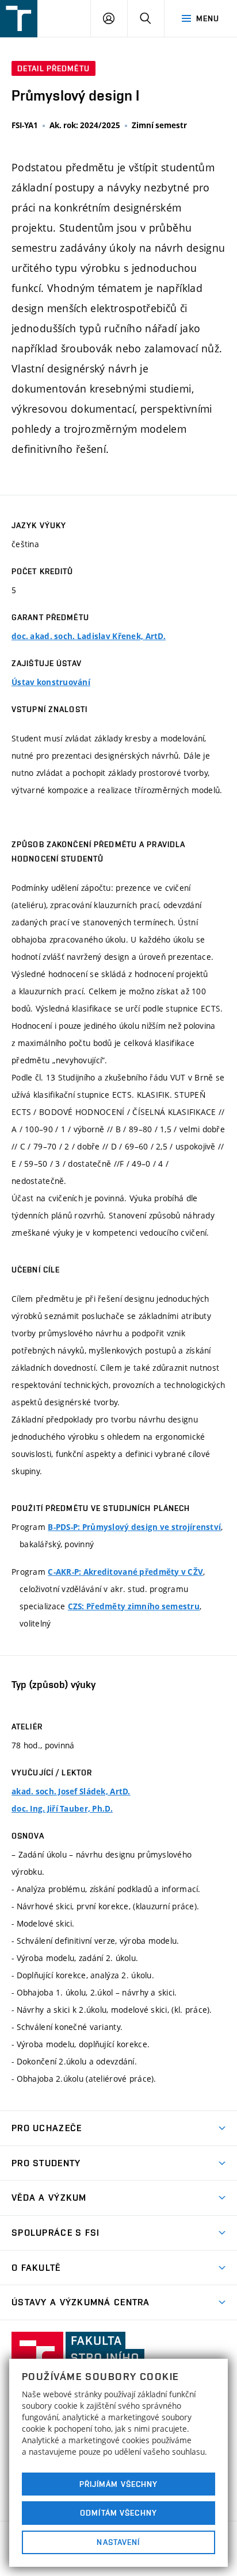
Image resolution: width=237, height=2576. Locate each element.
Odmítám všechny (118, 2513)
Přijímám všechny (119, 2484)
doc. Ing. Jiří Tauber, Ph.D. (62, 1809)
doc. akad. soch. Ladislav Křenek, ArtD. (89, 636)
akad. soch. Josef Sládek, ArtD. (71, 1791)
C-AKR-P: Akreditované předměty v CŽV (125, 1572)
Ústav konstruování (51, 682)
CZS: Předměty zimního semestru (134, 1606)
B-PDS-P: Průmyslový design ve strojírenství (134, 1527)
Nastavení (118, 2542)
